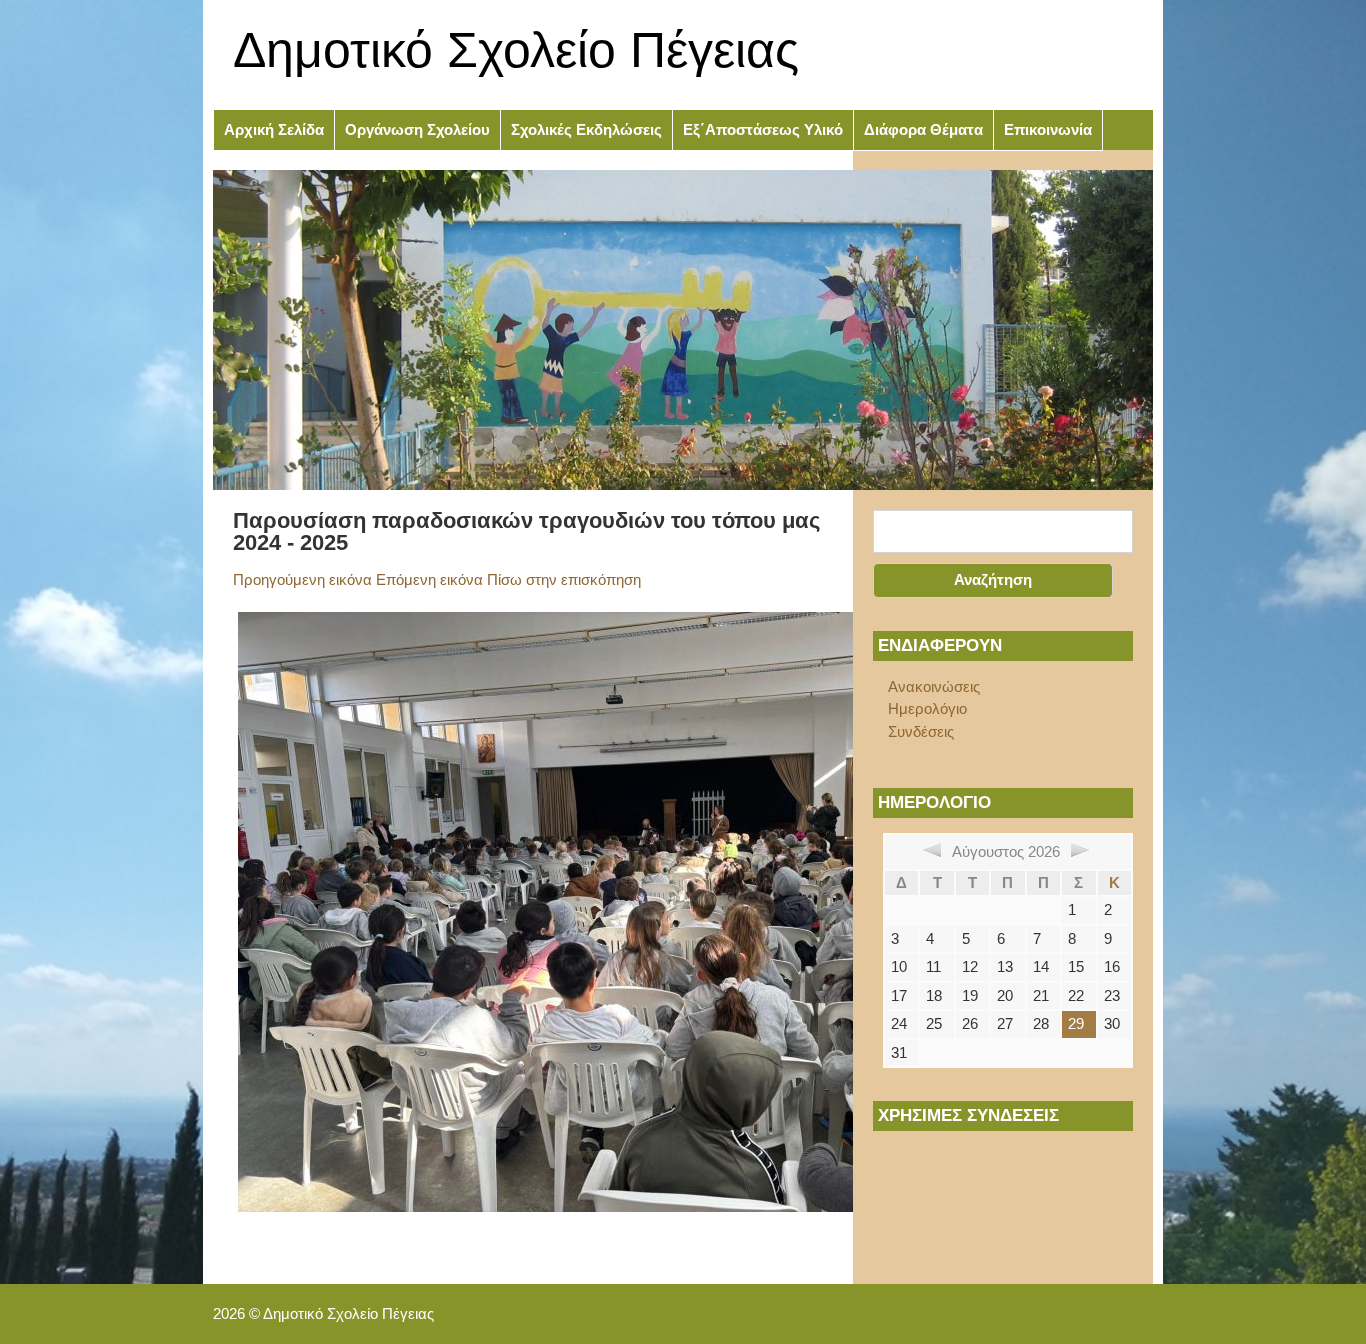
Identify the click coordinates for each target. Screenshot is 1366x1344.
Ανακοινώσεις (934, 686)
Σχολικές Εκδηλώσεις (586, 129)
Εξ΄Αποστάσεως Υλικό (763, 129)
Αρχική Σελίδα (274, 129)
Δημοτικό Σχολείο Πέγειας (516, 50)
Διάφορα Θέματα (923, 129)
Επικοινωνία (1048, 129)
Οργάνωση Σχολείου (417, 129)
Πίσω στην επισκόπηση (564, 579)
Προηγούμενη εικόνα (302, 579)
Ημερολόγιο (927, 708)
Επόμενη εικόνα (429, 579)
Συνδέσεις (921, 731)
